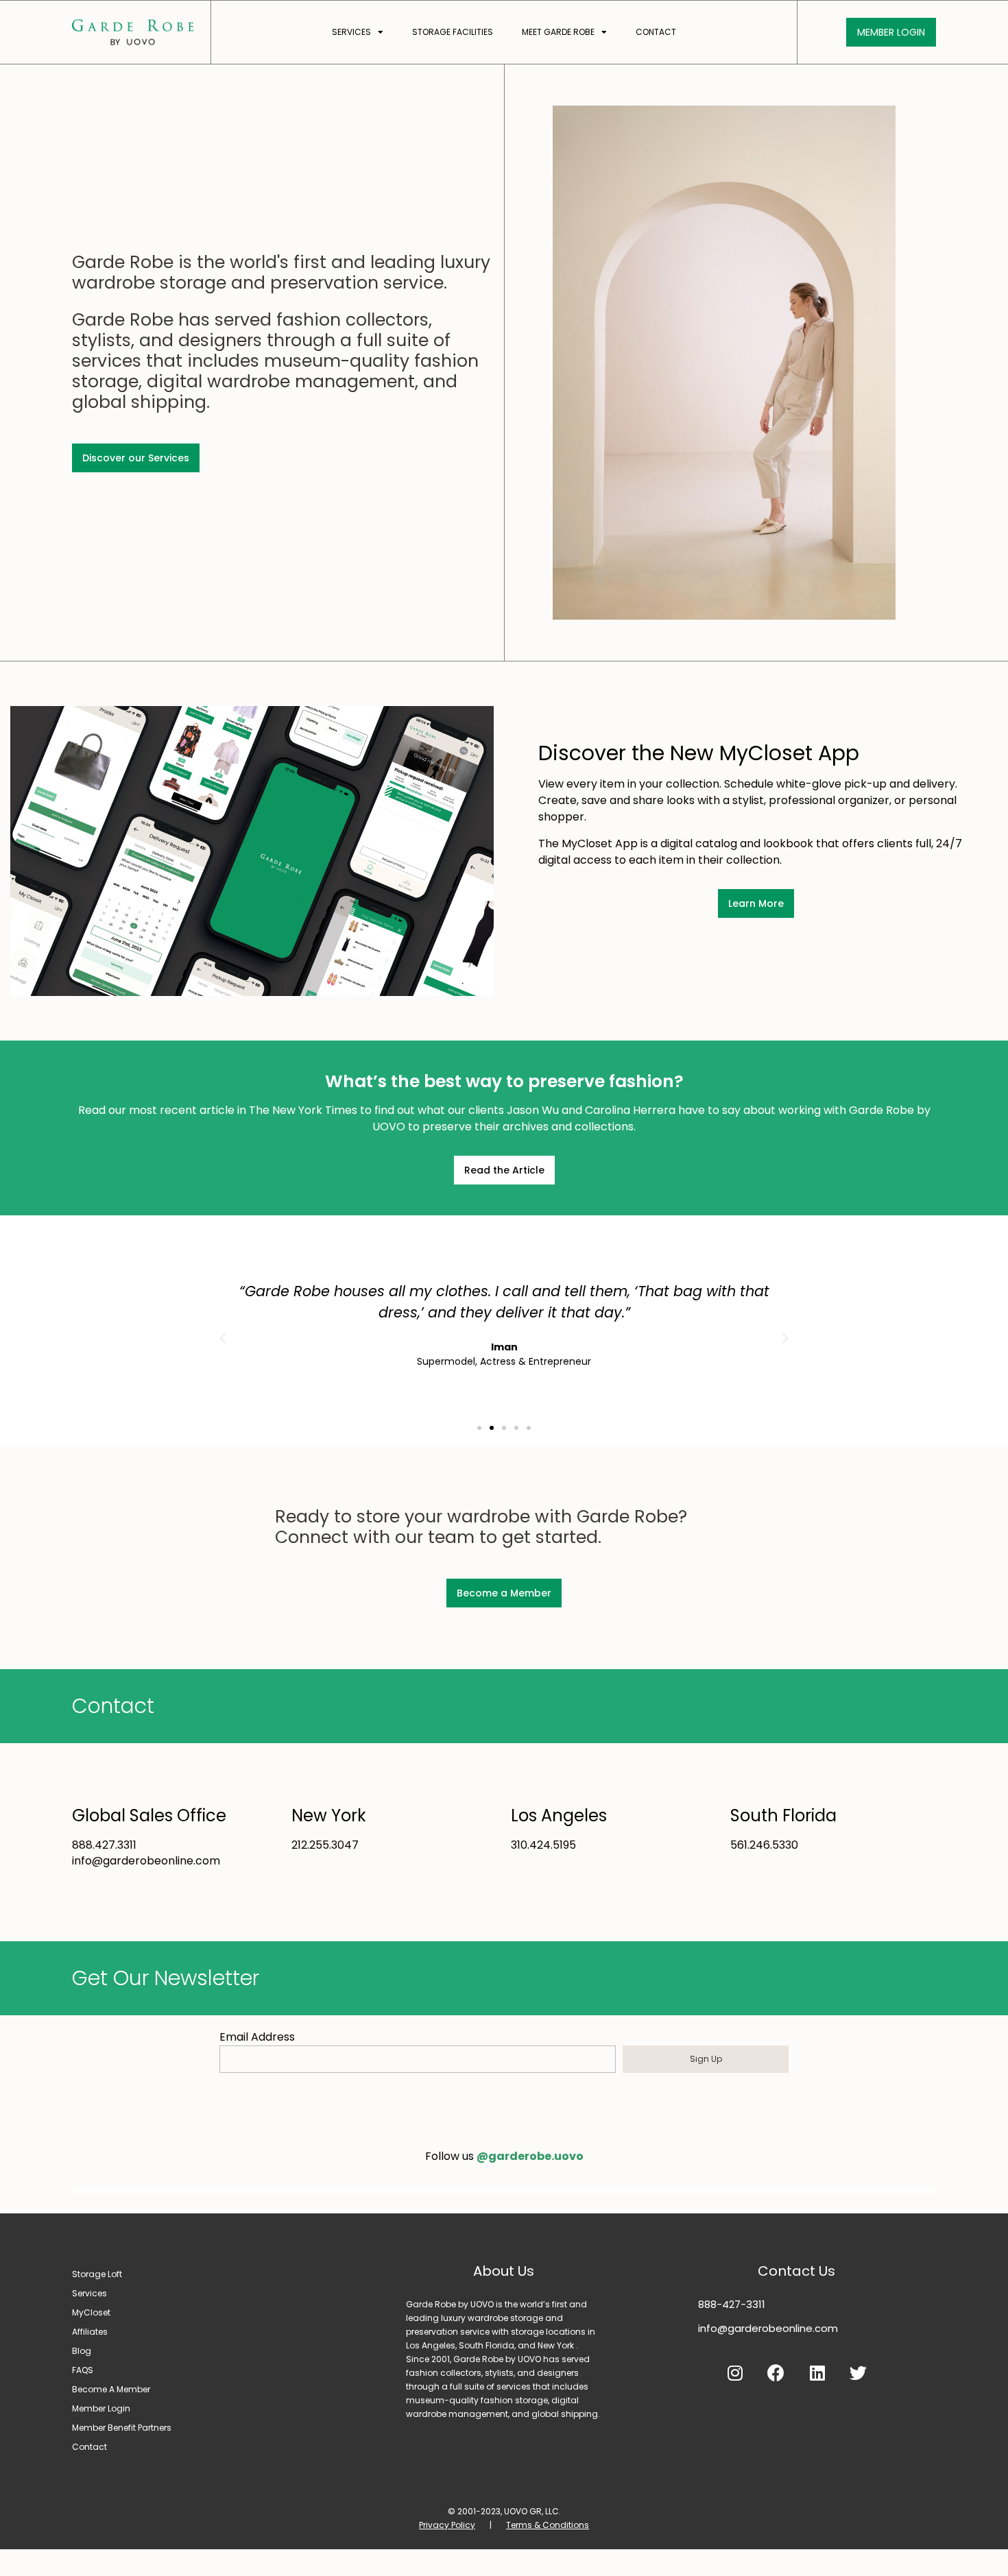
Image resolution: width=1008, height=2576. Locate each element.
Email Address (257, 2037)
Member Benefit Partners (122, 2428)
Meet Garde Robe (558, 32)
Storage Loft (97, 2274)
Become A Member (111, 2389)
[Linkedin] (817, 2373)
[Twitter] (859, 2373)
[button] (479, 1428)
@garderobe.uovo (530, 2156)
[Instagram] (735, 2373)
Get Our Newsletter (166, 1978)
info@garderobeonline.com (768, 2328)
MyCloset (91, 2312)
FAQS (83, 2370)
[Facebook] (776, 2373)
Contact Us (796, 2271)
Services (351, 32)
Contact (656, 32)
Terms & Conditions (548, 2525)
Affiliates (90, 2332)
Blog (82, 2351)
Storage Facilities (453, 32)
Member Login (101, 2408)
